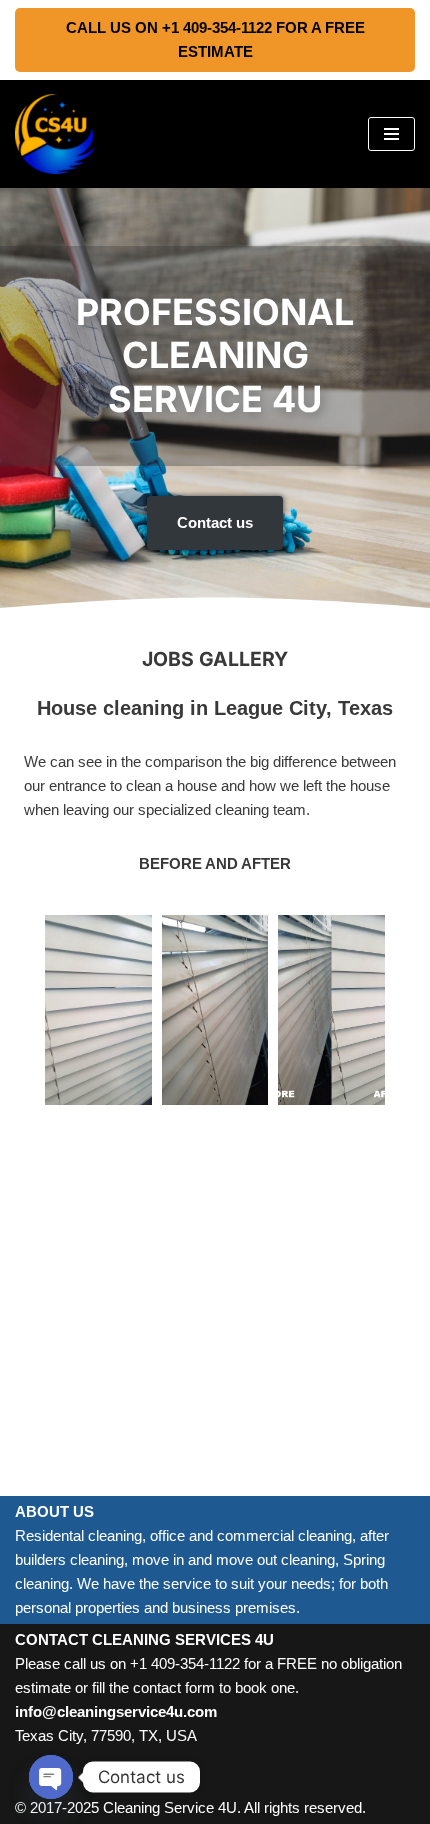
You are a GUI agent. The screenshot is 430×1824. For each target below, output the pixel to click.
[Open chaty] (51, 1777)
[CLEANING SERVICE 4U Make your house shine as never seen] (55, 134)
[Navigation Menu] (391, 134)
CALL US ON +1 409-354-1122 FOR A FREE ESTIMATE (215, 39)
